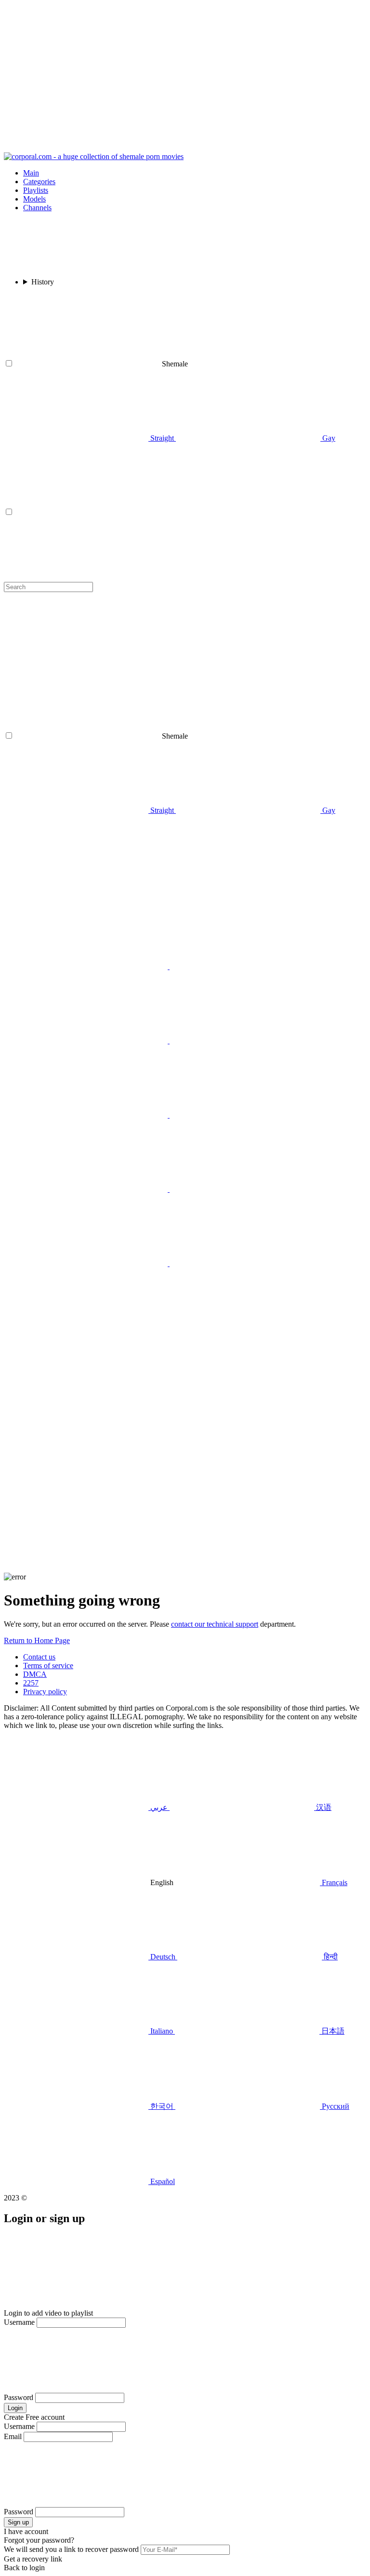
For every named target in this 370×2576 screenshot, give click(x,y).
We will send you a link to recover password (71, 2549)
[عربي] (96, 1041)
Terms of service (48, 1666)
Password (19, 2397)
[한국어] (96, 1263)
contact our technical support (215, 1624)
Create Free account (34, 2417)
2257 (31, 1683)
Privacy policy (45, 1692)
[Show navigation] (185, 78)
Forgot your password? (39, 2540)
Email (13, 2436)
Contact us (39, 1657)
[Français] (96, 1115)
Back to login (24, 2568)
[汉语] (242, 1041)
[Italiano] (96, 1189)
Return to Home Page (37, 1640)
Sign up (18, 2522)
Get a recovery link (33, 2559)
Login (15, 2408)
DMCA (35, 1674)
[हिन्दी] (242, 1115)
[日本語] (242, 1189)
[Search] (185, 1498)
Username (19, 2322)
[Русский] (96, 966)
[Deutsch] (95, 1338)
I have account (26, 2531)
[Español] (242, 1263)
